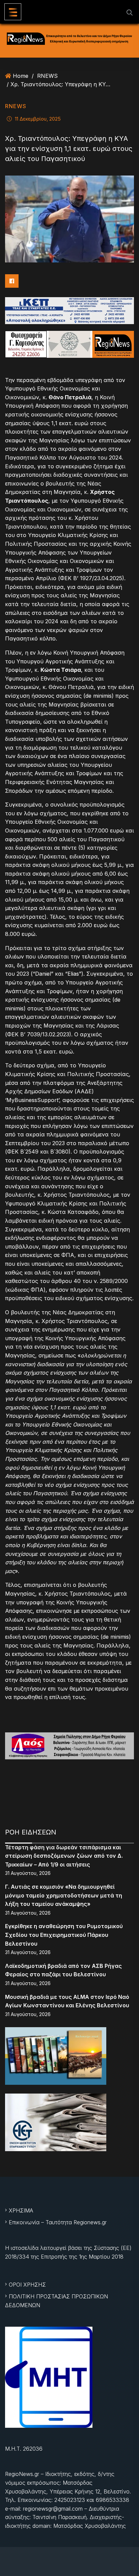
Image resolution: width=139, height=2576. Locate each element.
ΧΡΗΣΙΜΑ (21, 2210)
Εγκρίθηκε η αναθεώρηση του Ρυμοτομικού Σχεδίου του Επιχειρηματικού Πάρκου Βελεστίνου (64, 1935)
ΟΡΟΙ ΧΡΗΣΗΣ (27, 2285)
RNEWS (47, 76)
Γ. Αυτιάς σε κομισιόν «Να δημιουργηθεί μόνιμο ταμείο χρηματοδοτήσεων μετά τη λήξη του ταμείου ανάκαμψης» (64, 1895)
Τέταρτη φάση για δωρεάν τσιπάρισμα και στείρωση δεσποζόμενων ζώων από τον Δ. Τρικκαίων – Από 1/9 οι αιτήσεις (64, 1856)
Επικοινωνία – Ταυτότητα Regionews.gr (58, 2222)
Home (21, 76)
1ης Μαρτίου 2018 (101, 2257)
